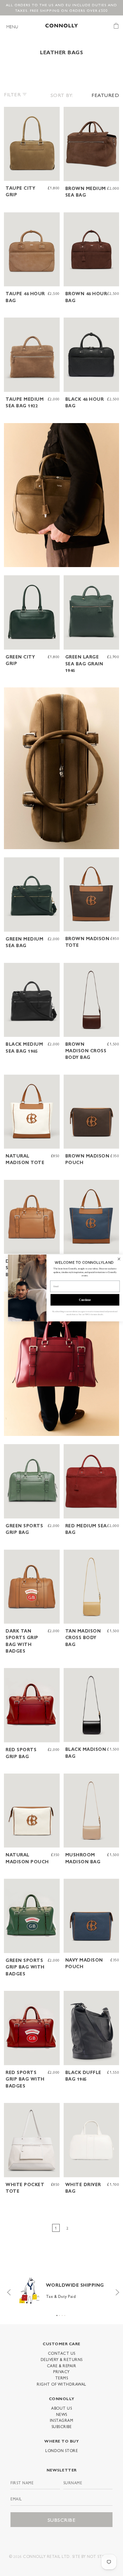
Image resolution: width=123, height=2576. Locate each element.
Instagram (62, 2420)
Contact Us (62, 2353)
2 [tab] (60, 2315)
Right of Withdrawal (61, 2384)
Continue (81, 1300)
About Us (61, 2408)
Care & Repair (62, 2366)
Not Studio (100, 2556)
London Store (61, 2450)
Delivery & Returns (62, 2359)
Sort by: (62, 95)
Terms (62, 2378)
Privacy (61, 2372)
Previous (7, 2291)
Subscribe (62, 2426)
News (62, 2414)
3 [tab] (62, 2315)
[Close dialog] (115, 1259)
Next (116, 2291)
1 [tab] (57, 2315)
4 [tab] (65, 2315)
